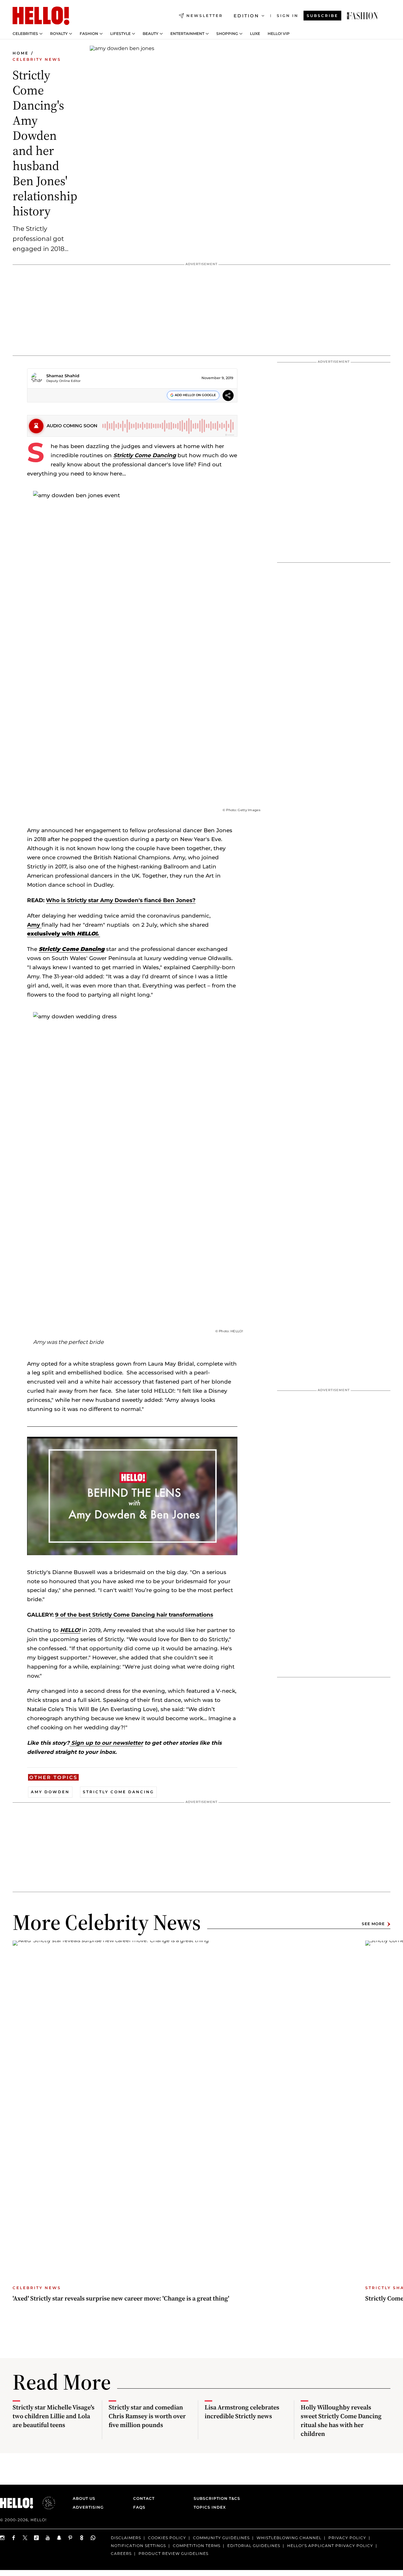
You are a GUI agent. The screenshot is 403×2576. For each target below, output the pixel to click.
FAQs (139, 2507)
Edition (246, 16)
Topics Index (210, 2507)
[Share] (228, 396)
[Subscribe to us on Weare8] (82, 2538)
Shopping (227, 34)
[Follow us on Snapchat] (59, 2538)
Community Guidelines (221, 2538)
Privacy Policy (347, 2538)
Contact (144, 2498)
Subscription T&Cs (215, 2498)
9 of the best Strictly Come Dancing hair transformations (134, 1615)
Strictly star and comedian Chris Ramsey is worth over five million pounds (147, 2416)
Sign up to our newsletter (106, 1743)
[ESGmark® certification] (45, 2503)
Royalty (59, 34)
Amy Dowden (50, 1792)
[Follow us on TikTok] (37, 2538)
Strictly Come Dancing (145, 455)
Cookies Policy (167, 2538)
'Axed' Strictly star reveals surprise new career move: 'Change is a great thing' (121, 2298)
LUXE (255, 34)
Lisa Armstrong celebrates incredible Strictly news (242, 2412)
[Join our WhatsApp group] (93, 2538)
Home (21, 53)
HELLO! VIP (279, 34)
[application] (132, 1496)
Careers (121, 2553)
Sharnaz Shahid (63, 376)
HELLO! (70, 1630)
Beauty (150, 34)
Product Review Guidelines (173, 2553)
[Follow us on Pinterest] (71, 2538)
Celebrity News (37, 59)
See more (373, 1924)
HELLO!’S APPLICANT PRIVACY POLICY (330, 2546)
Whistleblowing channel (289, 2538)
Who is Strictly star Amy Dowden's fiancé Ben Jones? (121, 900)
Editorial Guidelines (254, 2546)
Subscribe (322, 16)
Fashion (89, 34)
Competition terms (197, 2546)
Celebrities (25, 34)
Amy (34, 925)
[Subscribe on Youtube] (48, 2538)
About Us (84, 2498)
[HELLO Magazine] (41, 16)
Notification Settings (138, 2546)
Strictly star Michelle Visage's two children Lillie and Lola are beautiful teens (54, 2416)
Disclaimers (126, 2538)
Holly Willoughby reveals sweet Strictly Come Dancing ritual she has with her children (341, 2420)
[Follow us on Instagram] (3, 2538)
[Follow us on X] (25, 2538)
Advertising (88, 2507)
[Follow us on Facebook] (14, 2538)
